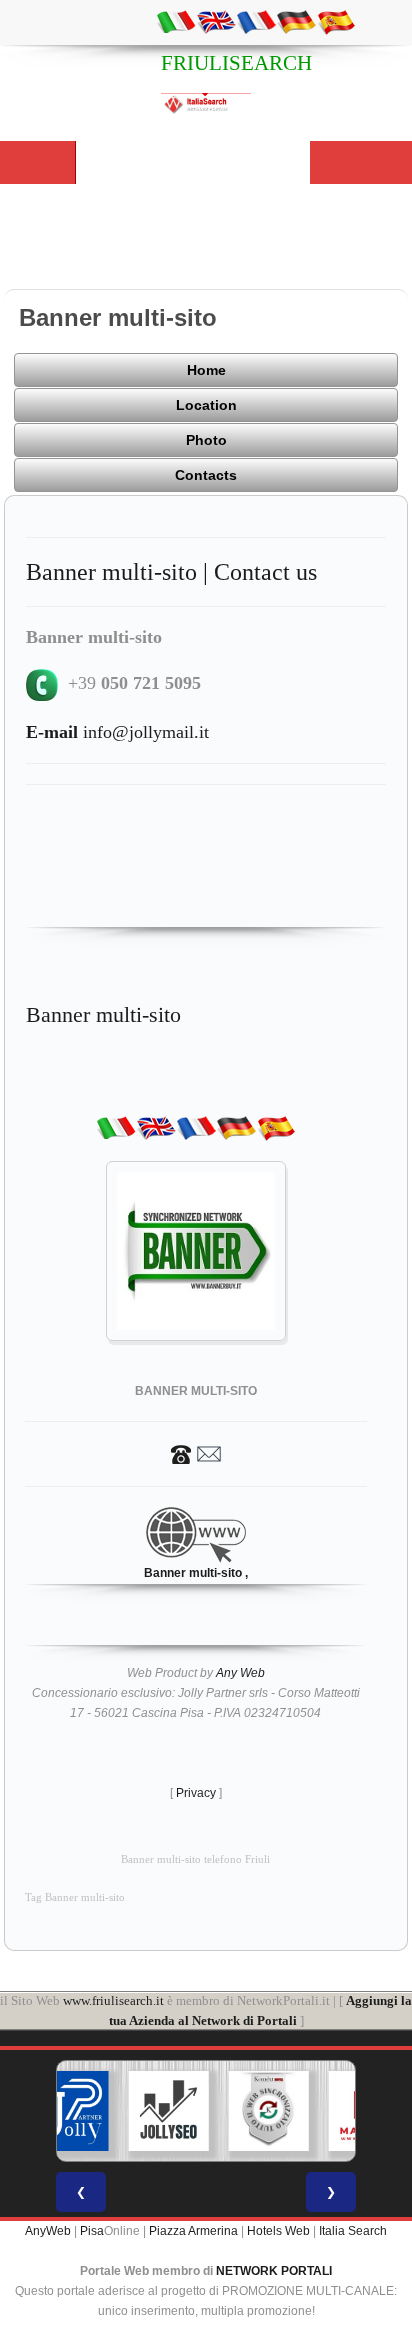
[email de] (296, 21)
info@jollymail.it (117, 732)
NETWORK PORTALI (274, 2271)
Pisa (92, 2231)
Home (206, 370)
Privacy (196, 1793)
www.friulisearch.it (113, 2000)
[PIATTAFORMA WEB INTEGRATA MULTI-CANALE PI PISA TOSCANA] (269, 2111)
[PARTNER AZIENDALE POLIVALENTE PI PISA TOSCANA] (69, 2111)
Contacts (206, 475)
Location (206, 405)
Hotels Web (278, 2231)
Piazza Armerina (193, 2231)
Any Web (240, 1673)
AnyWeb (48, 2231)
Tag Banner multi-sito (75, 1897)
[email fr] (256, 21)
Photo (206, 440)
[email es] (336, 21)
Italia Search (353, 2231)
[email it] (176, 21)
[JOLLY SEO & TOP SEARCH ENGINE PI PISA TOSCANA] (169, 2111)
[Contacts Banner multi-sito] (196, 1453)
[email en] (216, 21)
